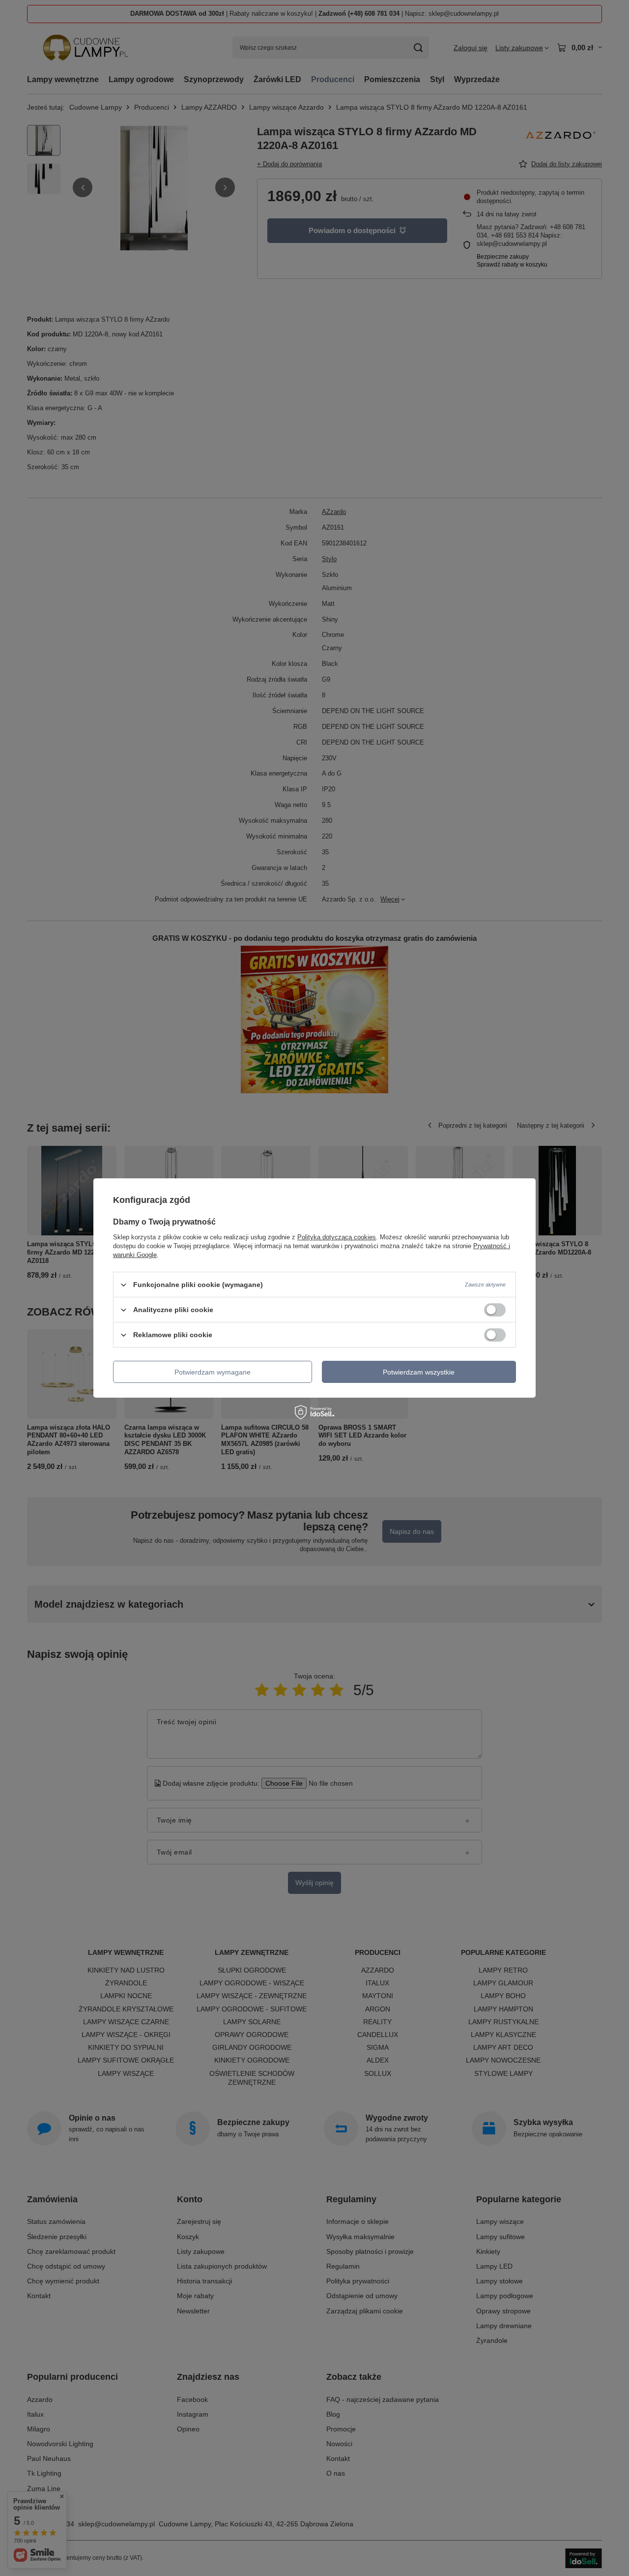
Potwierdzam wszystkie (419, 1372)
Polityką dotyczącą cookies (337, 1237)
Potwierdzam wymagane (213, 1372)
